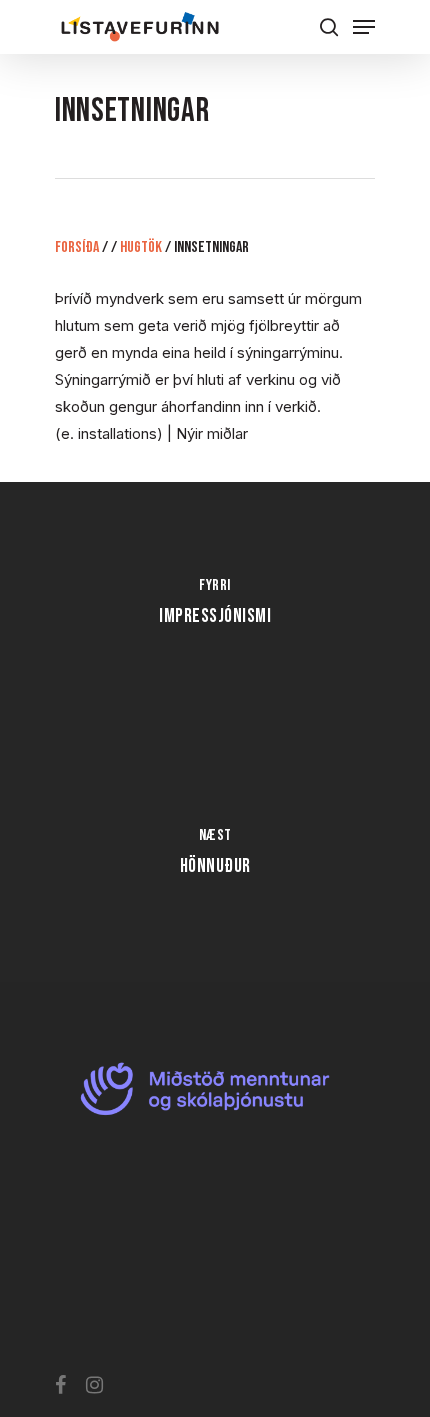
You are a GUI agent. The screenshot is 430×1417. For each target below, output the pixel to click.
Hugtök (141, 247)
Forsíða (77, 247)
